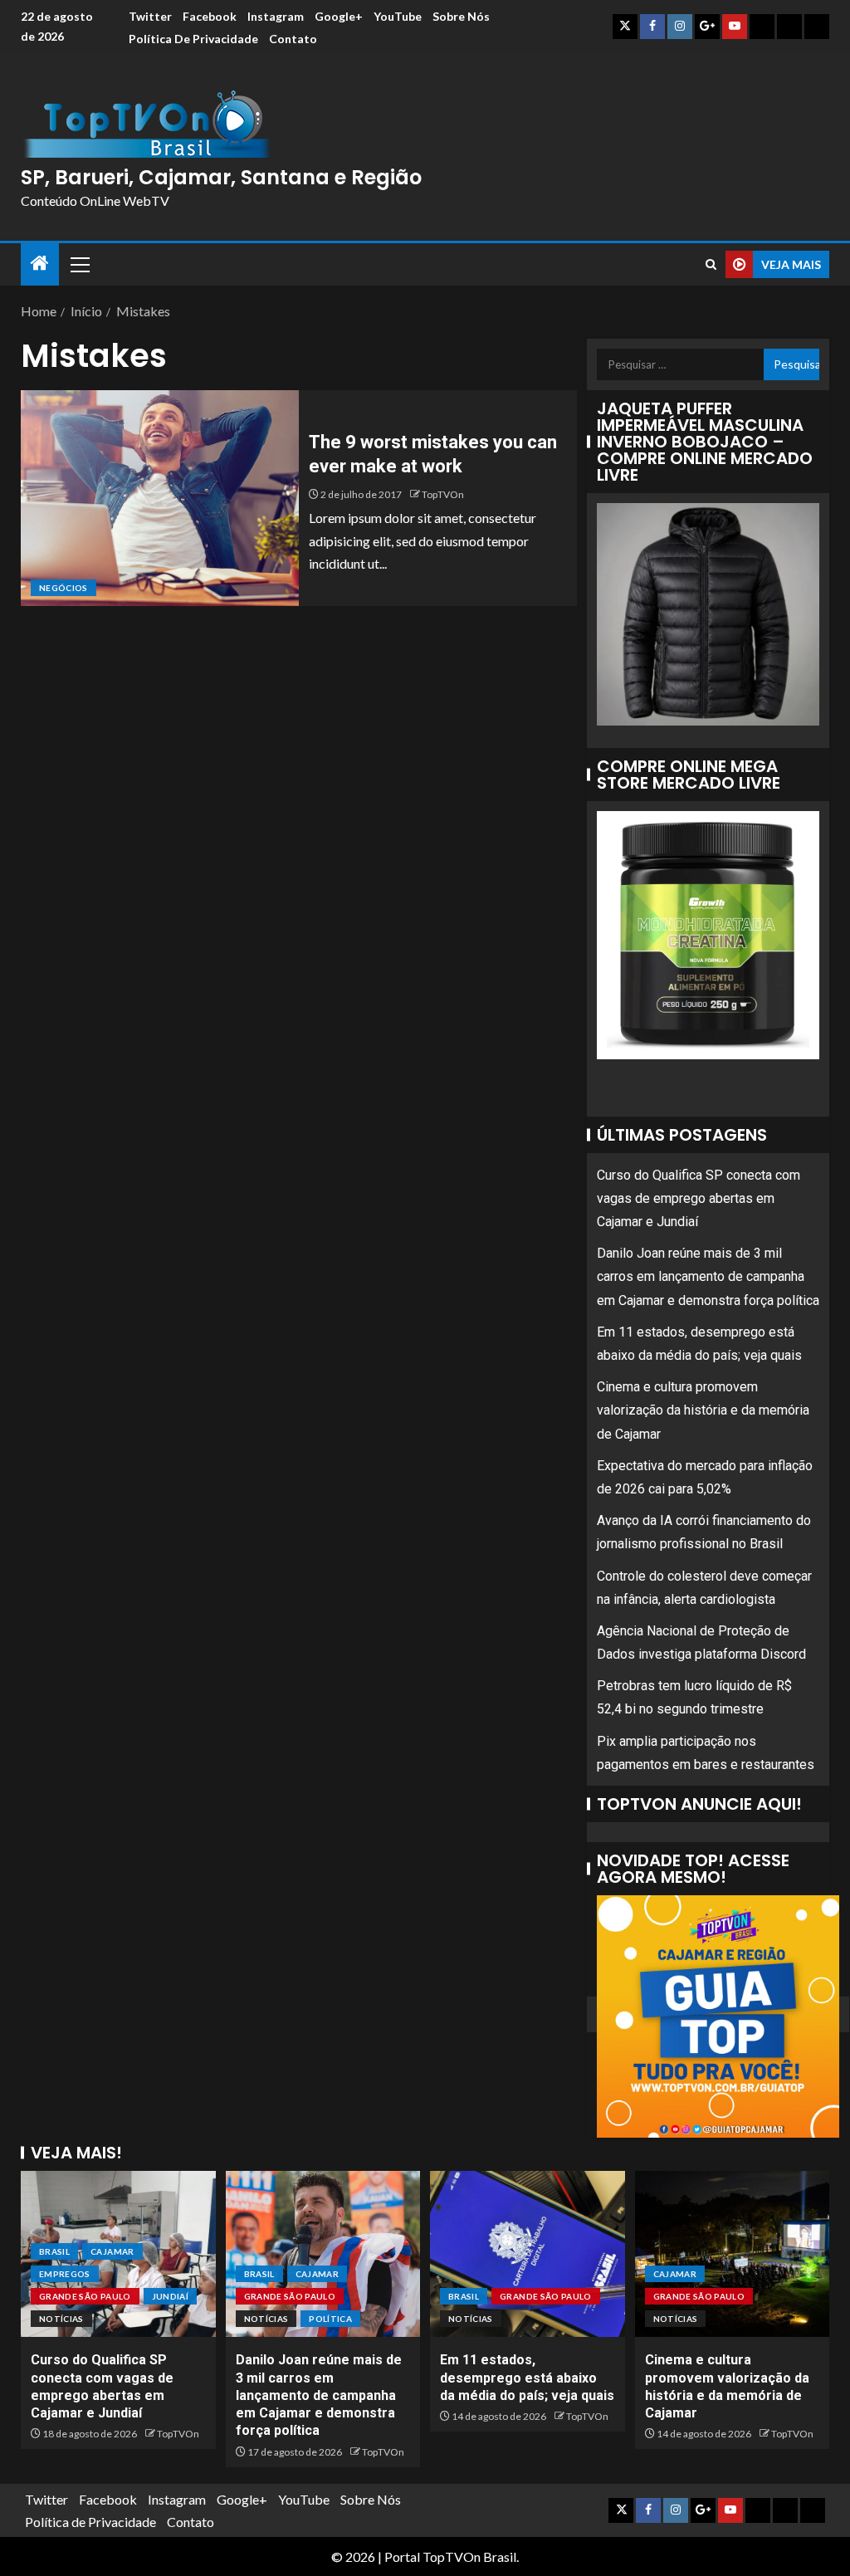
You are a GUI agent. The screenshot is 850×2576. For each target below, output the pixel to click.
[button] (79, 264)
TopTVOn (443, 494)
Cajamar (112, 2251)
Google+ (339, 16)
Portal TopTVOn (432, 2556)
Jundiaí (170, 2296)
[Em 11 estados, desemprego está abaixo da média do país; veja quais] (528, 2254)
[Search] (711, 264)
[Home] (40, 264)
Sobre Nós (461, 16)
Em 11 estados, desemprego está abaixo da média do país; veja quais (527, 2378)
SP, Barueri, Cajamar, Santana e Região (221, 177)
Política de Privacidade (193, 39)
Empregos (65, 2274)
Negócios (64, 588)
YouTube (398, 16)
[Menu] (79, 264)
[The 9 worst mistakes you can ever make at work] (160, 498)
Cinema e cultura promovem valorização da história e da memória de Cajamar (703, 1410)
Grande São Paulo (85, 2296)
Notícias (61, 2319)
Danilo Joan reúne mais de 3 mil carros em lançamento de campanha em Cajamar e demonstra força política (708, 1276)
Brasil (54, 2251)
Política (330, 2319)
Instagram (276, 16)
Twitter (150, 16)
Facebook (210, 16)
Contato (293, 39)
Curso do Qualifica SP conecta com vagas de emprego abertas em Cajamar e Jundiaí (699, 1198)
